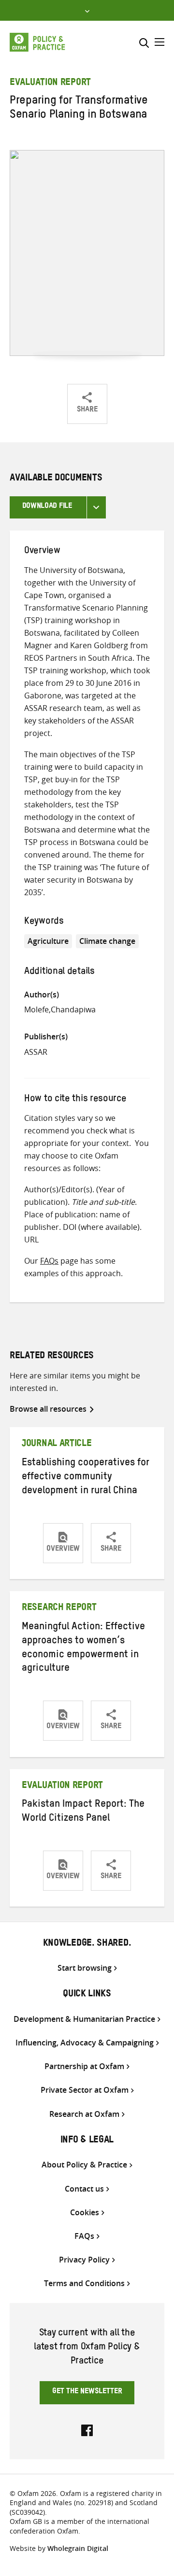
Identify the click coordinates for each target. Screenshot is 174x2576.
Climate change (107, 941)
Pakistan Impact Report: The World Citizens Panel (83, 1812)
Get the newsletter (87, 2392)
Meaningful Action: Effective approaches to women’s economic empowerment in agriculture (83, 1649)
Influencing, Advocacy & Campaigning (85, 2043)
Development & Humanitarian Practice (84, 2019)
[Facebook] (87, 2429)
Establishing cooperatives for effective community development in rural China (86, 1478)
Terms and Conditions (84, 2283)
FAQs (49, 1261)
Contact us (84, 2189)
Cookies (85, 2213)
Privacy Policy (84, 2260)
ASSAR (36, 1052)
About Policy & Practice (84, 2165)
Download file (47, 507)
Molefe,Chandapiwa (60, 1009)
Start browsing (85, 1968)
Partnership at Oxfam (84, 2066)
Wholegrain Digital (78, 2548)
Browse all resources (48, 1409)
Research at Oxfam (84, 2114)
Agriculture (48, 941)
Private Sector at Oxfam (85, 2090)
